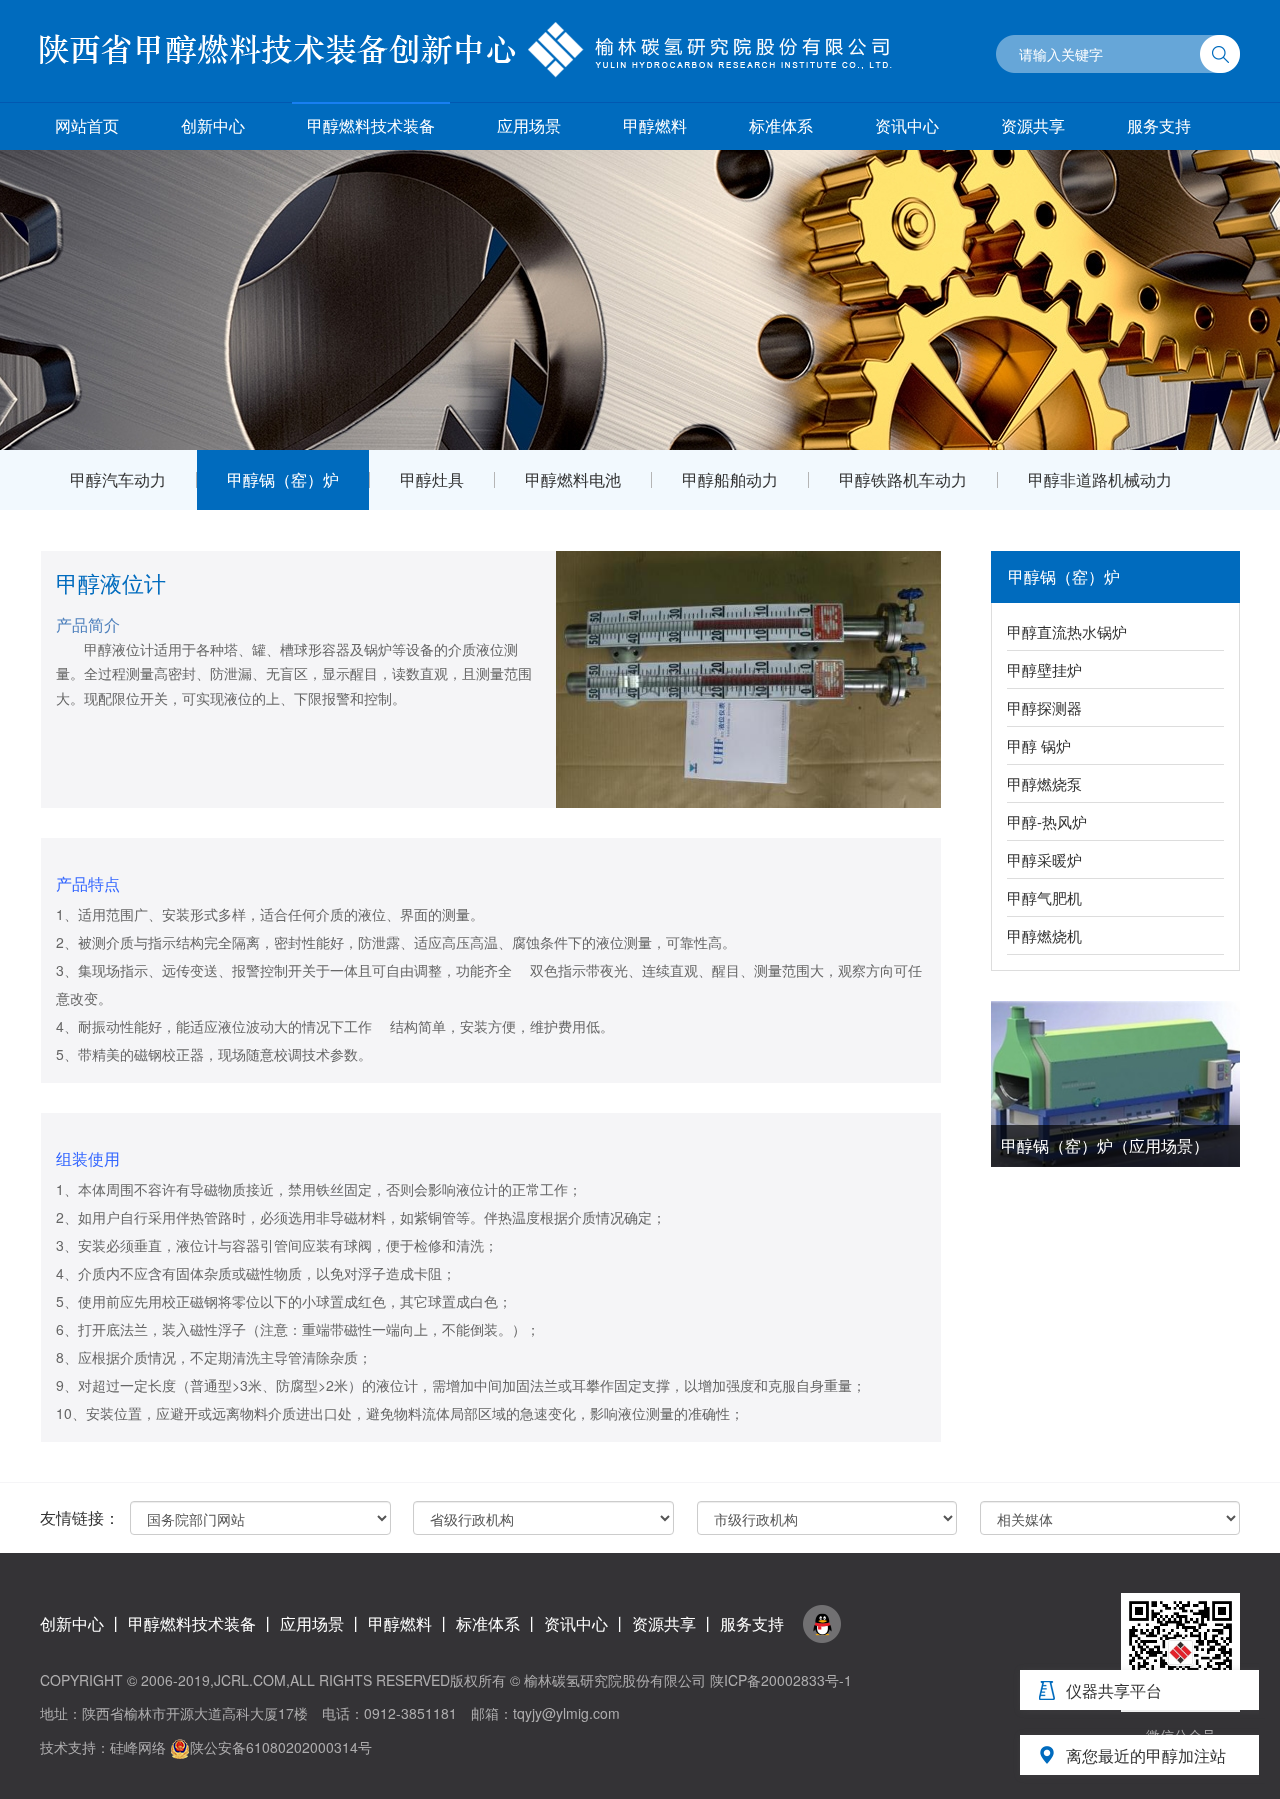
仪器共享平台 (1114, 1690)
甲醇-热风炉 (1047, 821)
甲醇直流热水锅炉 (1067, 631)
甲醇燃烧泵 (1044, 783)
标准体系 (781, 125)
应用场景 (529, 125)
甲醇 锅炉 (1039, 745)
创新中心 (213, 125)
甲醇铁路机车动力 (903, 479)
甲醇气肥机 (1044, 897)
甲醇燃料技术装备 (371, 125)
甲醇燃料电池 (573, 479)
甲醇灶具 (432, 479)
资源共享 (1033, 125)
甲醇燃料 (655, 125)
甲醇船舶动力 (730, 479)
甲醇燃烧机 (1044, 935)
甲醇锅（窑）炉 (283, 479)
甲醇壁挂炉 (1044, 669)
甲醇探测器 (1044, 707)
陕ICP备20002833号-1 (781, 1680)
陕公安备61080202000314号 (281, 1747)
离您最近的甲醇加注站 (1146, 1755)
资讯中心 (907, 125)
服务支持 (1159, 125)
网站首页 (87, 125)
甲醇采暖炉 (1044, 859)
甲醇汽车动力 (118, 479)
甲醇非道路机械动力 (1100, 479)
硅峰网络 (138, 1747)
